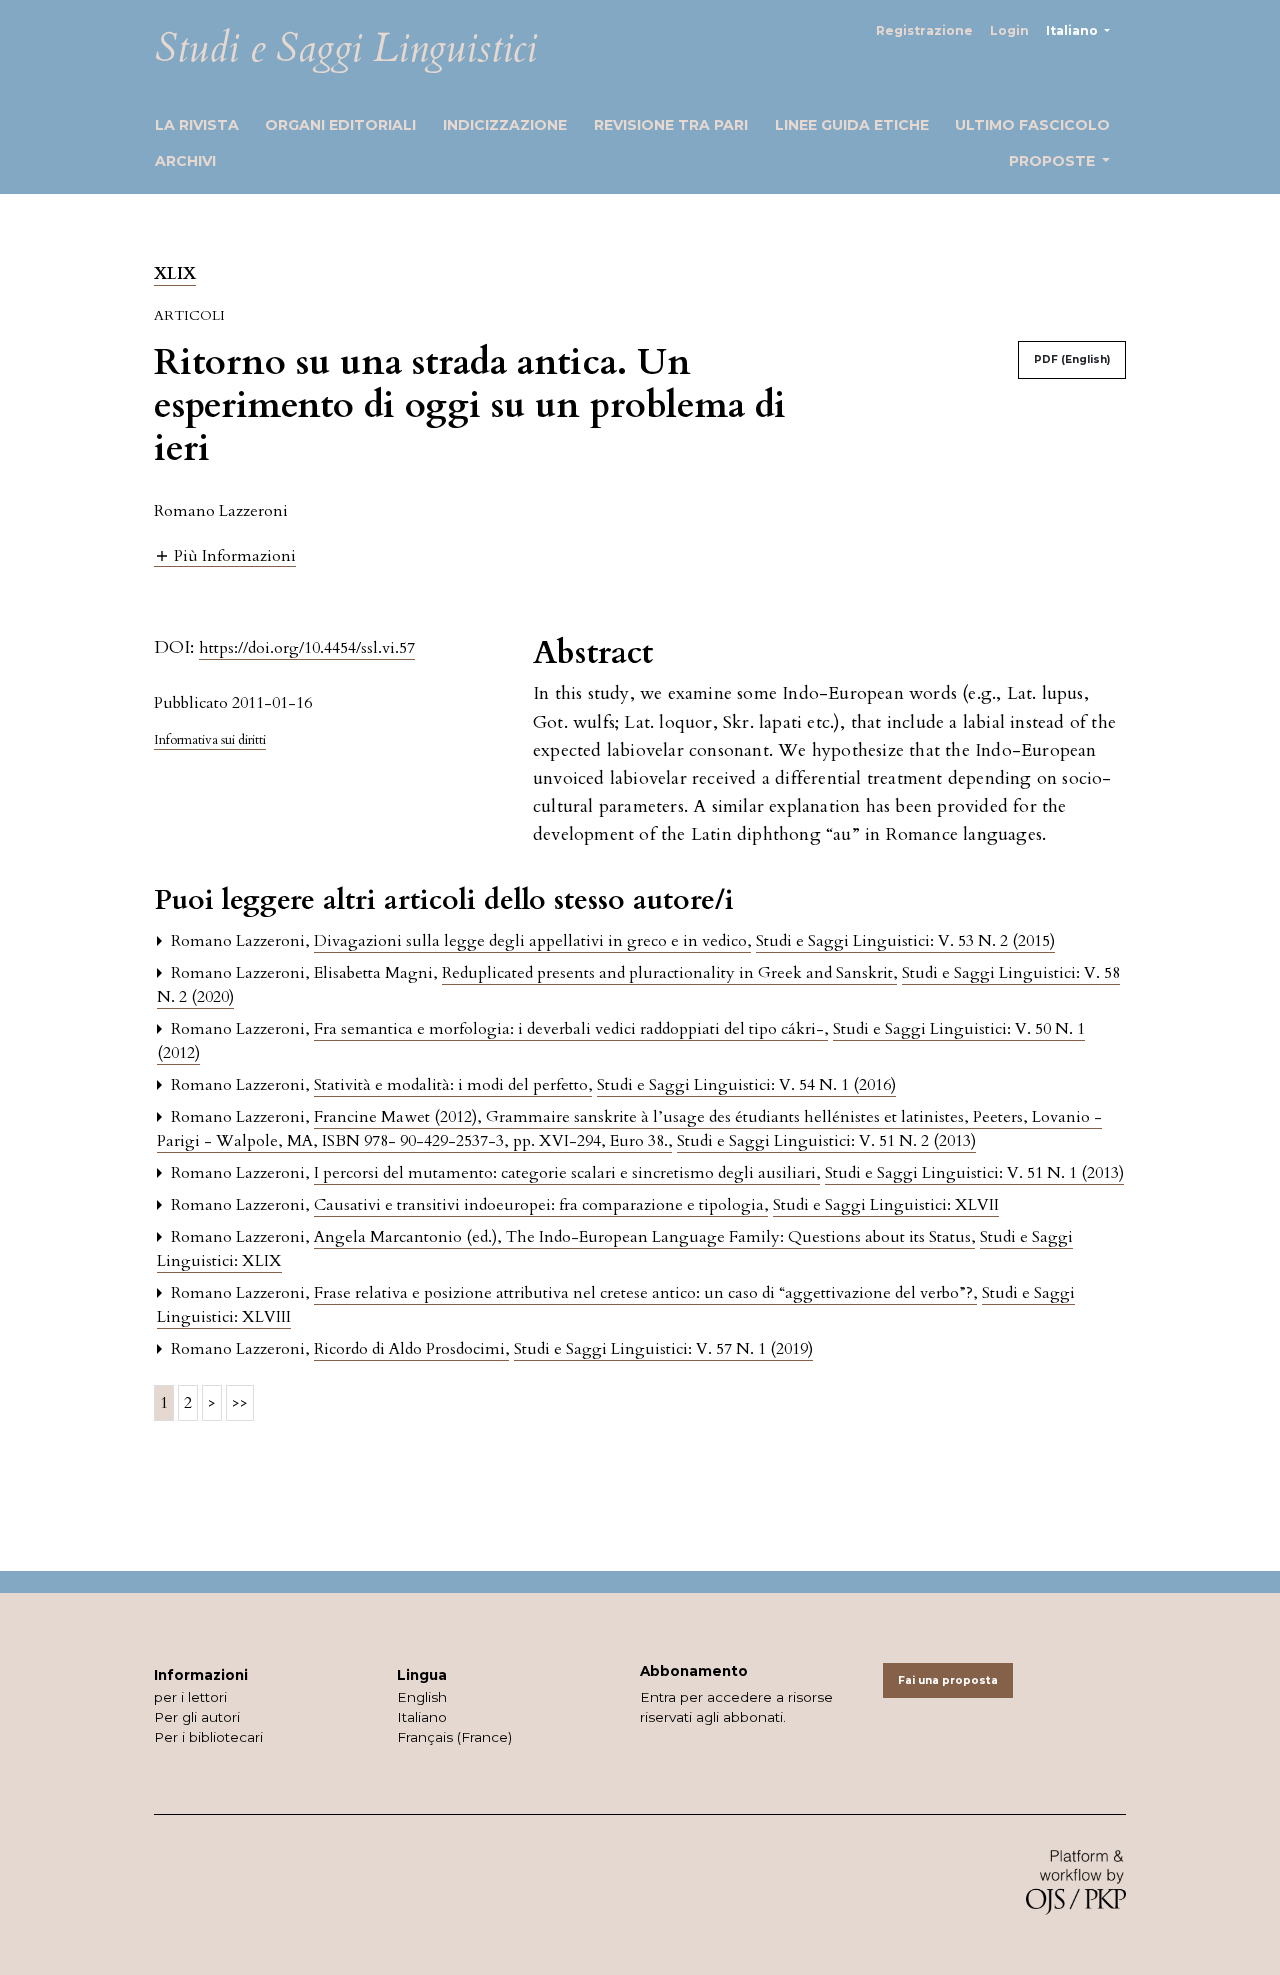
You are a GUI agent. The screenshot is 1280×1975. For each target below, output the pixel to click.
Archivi (185, 161)
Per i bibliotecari (208, 1737)
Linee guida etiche (852, 125)
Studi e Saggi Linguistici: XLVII (886, 1205)
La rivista (197, 125)
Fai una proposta (948, 1680)
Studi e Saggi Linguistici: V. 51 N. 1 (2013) (974, 1173)
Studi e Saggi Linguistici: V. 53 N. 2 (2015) (905, 941)
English (422, 1697)
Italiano (422, 1717)
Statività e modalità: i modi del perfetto (453, 1085)
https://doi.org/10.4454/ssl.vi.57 (307, 648)
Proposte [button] (1054, 161)
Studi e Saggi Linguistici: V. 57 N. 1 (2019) (663, 1349)
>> (240, 1403)
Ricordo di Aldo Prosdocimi (411, 1349)
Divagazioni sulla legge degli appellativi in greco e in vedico (532, 941)
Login (1009, 30)
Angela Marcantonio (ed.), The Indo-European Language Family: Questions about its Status (644, 1237)
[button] (225, 555)
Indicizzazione (505, 125)
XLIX (175, 274)
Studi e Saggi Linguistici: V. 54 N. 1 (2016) (746, 1085)
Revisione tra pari (671, 125)
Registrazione (924, 30)
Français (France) (454, 1737)
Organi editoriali (340, 125)
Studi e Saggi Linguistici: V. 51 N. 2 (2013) (826, 1141)
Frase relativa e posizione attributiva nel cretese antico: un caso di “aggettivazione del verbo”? (645, 1293)
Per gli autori (197, 1717)
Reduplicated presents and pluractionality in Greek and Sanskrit (669, 973)
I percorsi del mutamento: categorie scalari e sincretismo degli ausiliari (567, 1173)
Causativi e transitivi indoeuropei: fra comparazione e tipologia (541, 1205)
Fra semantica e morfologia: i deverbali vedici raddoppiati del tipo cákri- (571, 1029)
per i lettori (190, 1697)
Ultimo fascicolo (1032, 125)
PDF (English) (1072, 359)
